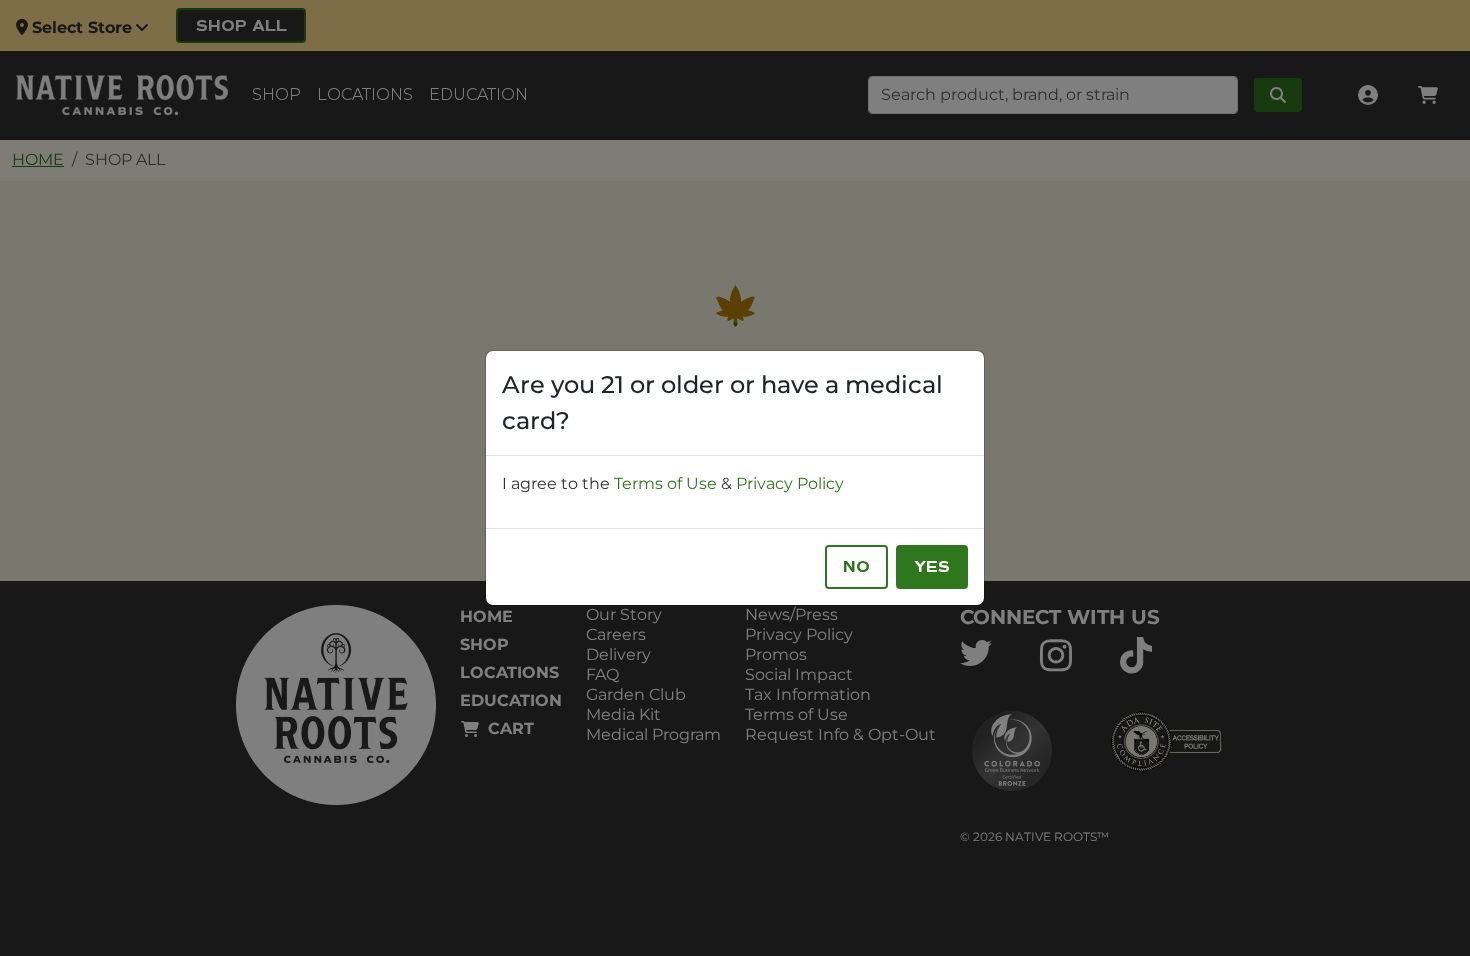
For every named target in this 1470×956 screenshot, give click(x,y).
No (856, 567)
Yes (932, 567)
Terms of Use (665, 483)
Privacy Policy (790, 483)
